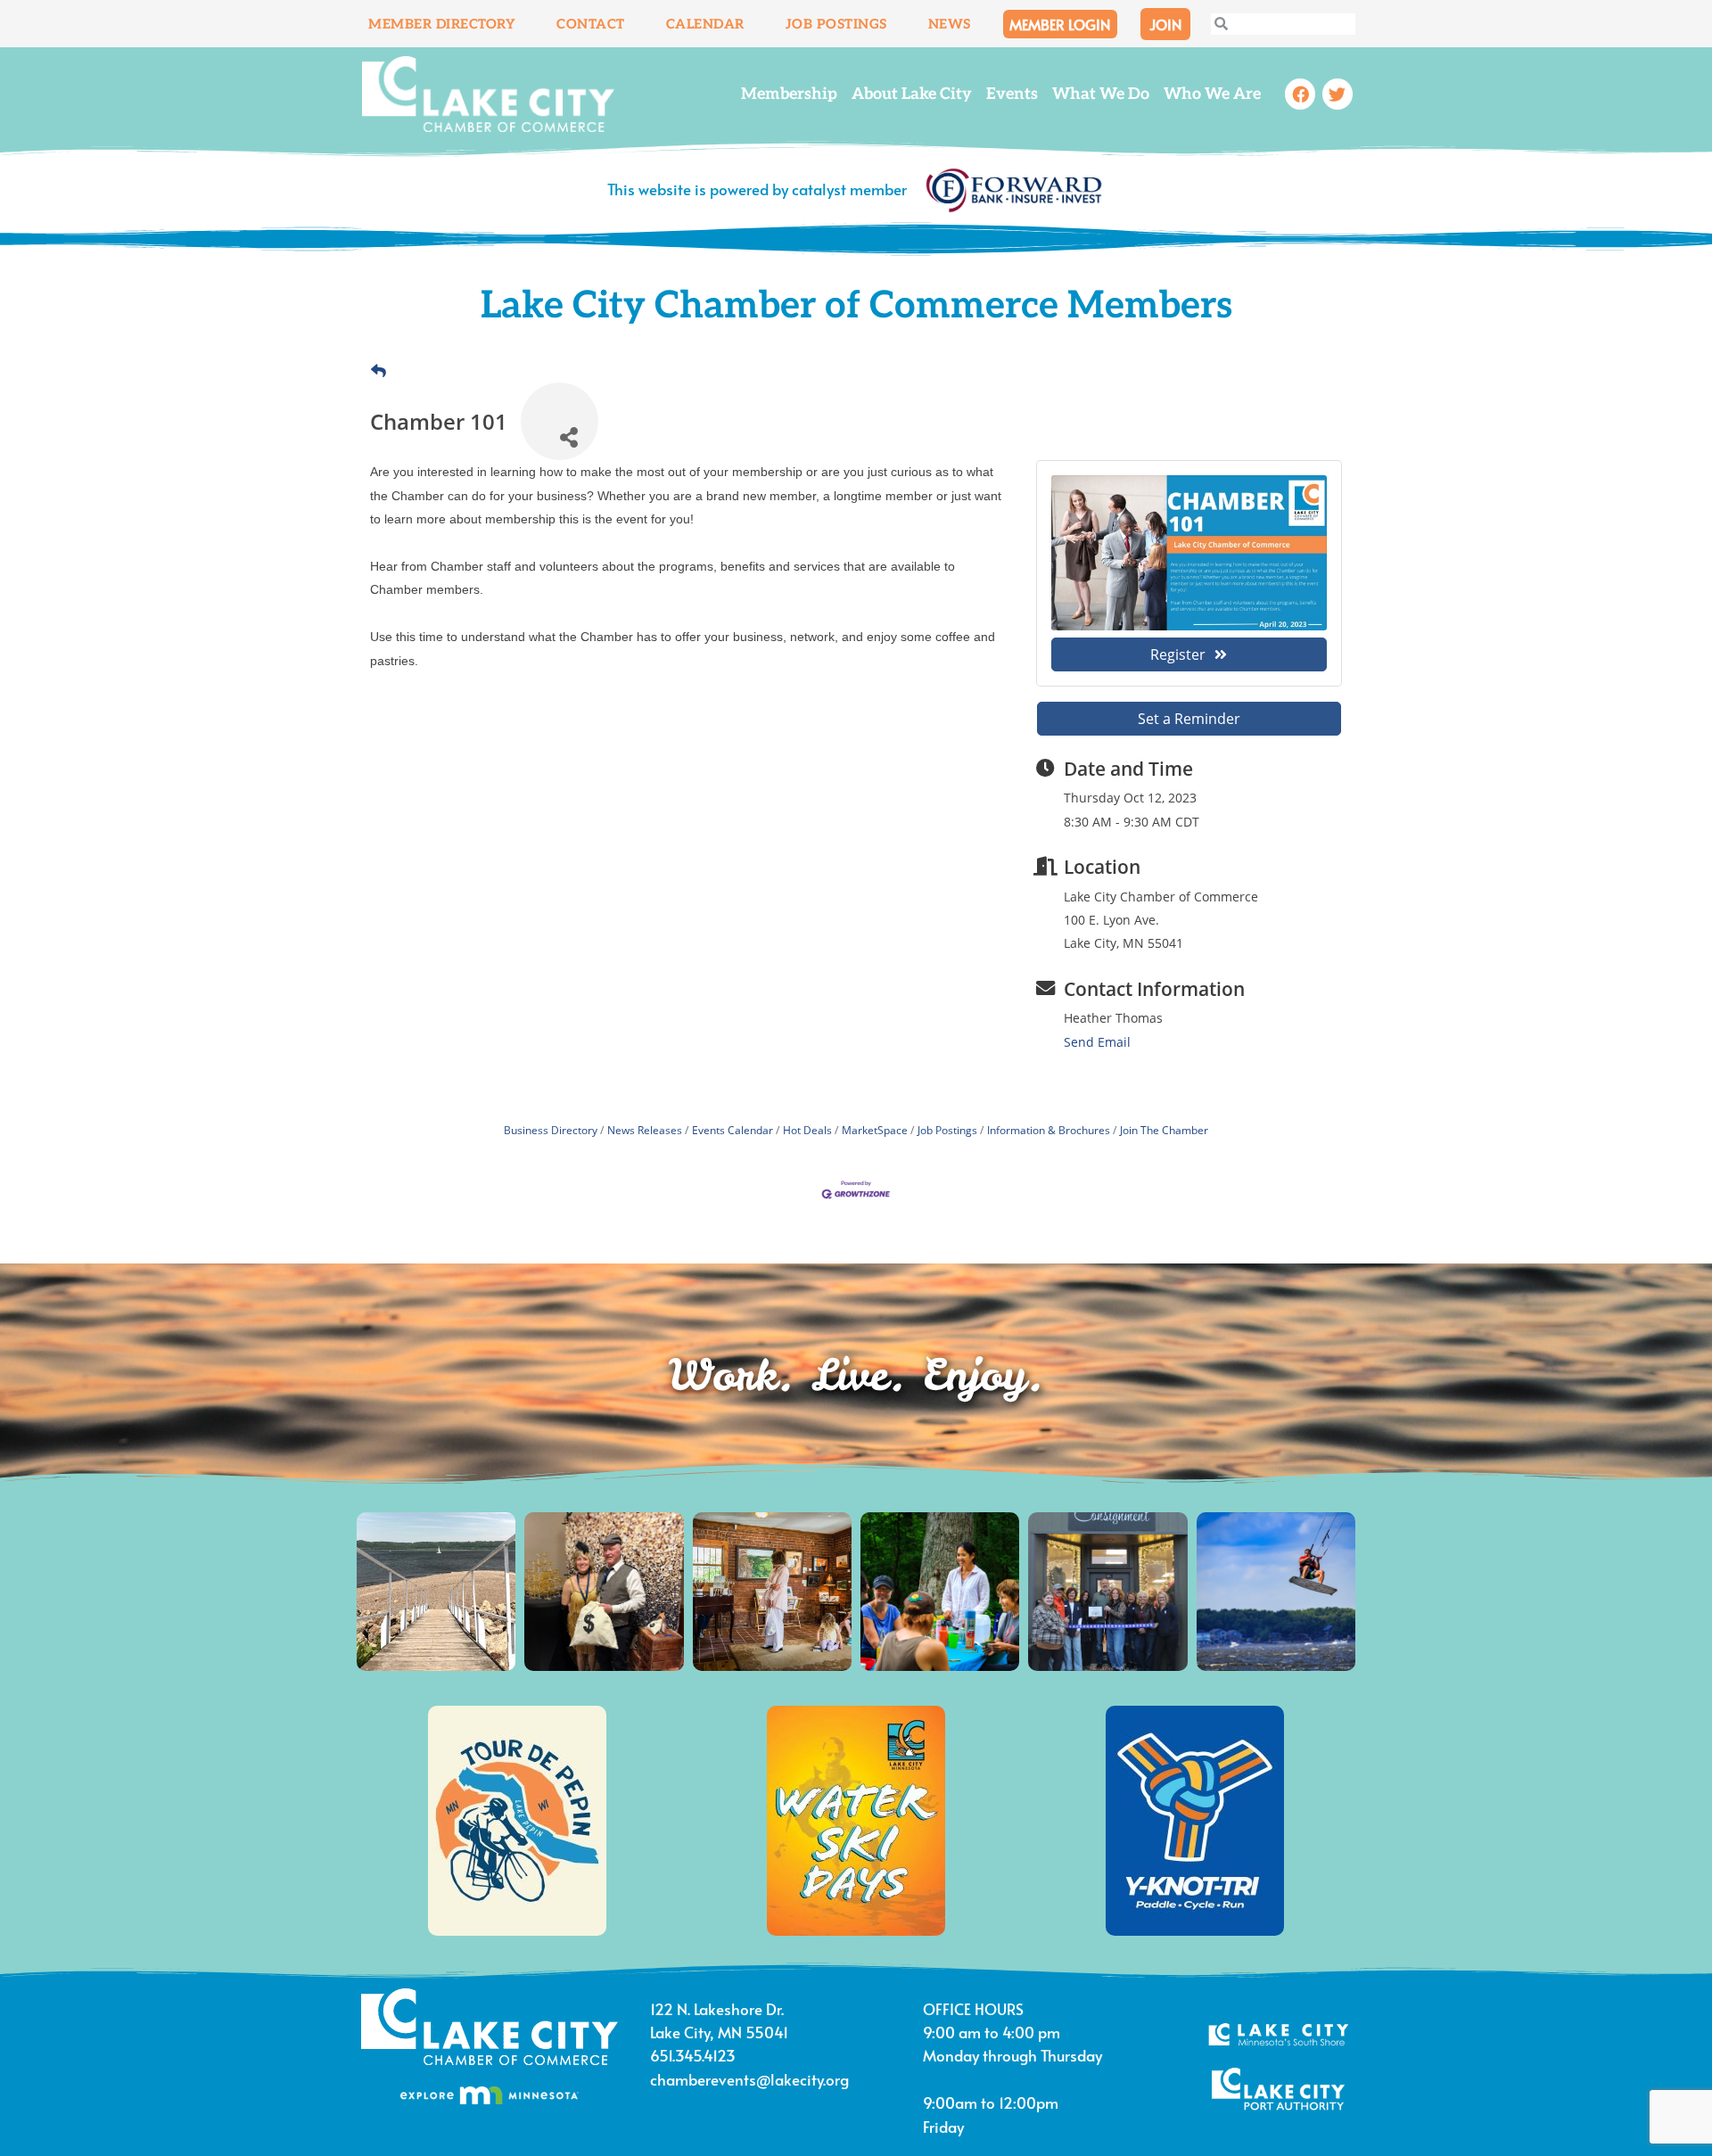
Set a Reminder (1189, 719)
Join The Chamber (1164, 1130)
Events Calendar (733, 1130)
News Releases (645, 1130)
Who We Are (1212, 94)
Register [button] (1178, 654)
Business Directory (551, 1130)
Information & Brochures (1049, 1130)
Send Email (1097, 1042)
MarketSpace (875, 1130)
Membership (789, 94)
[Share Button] (560, 421)
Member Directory (442, 24)
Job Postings (836, 24)
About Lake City (912, 94)
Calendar (705, 24)
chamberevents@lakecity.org (749, 2079)
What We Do (1101, 94)
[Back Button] (379, 371)
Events (1012, 94)
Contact (591, 24)
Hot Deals (807, 1130)
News (950, 24)
